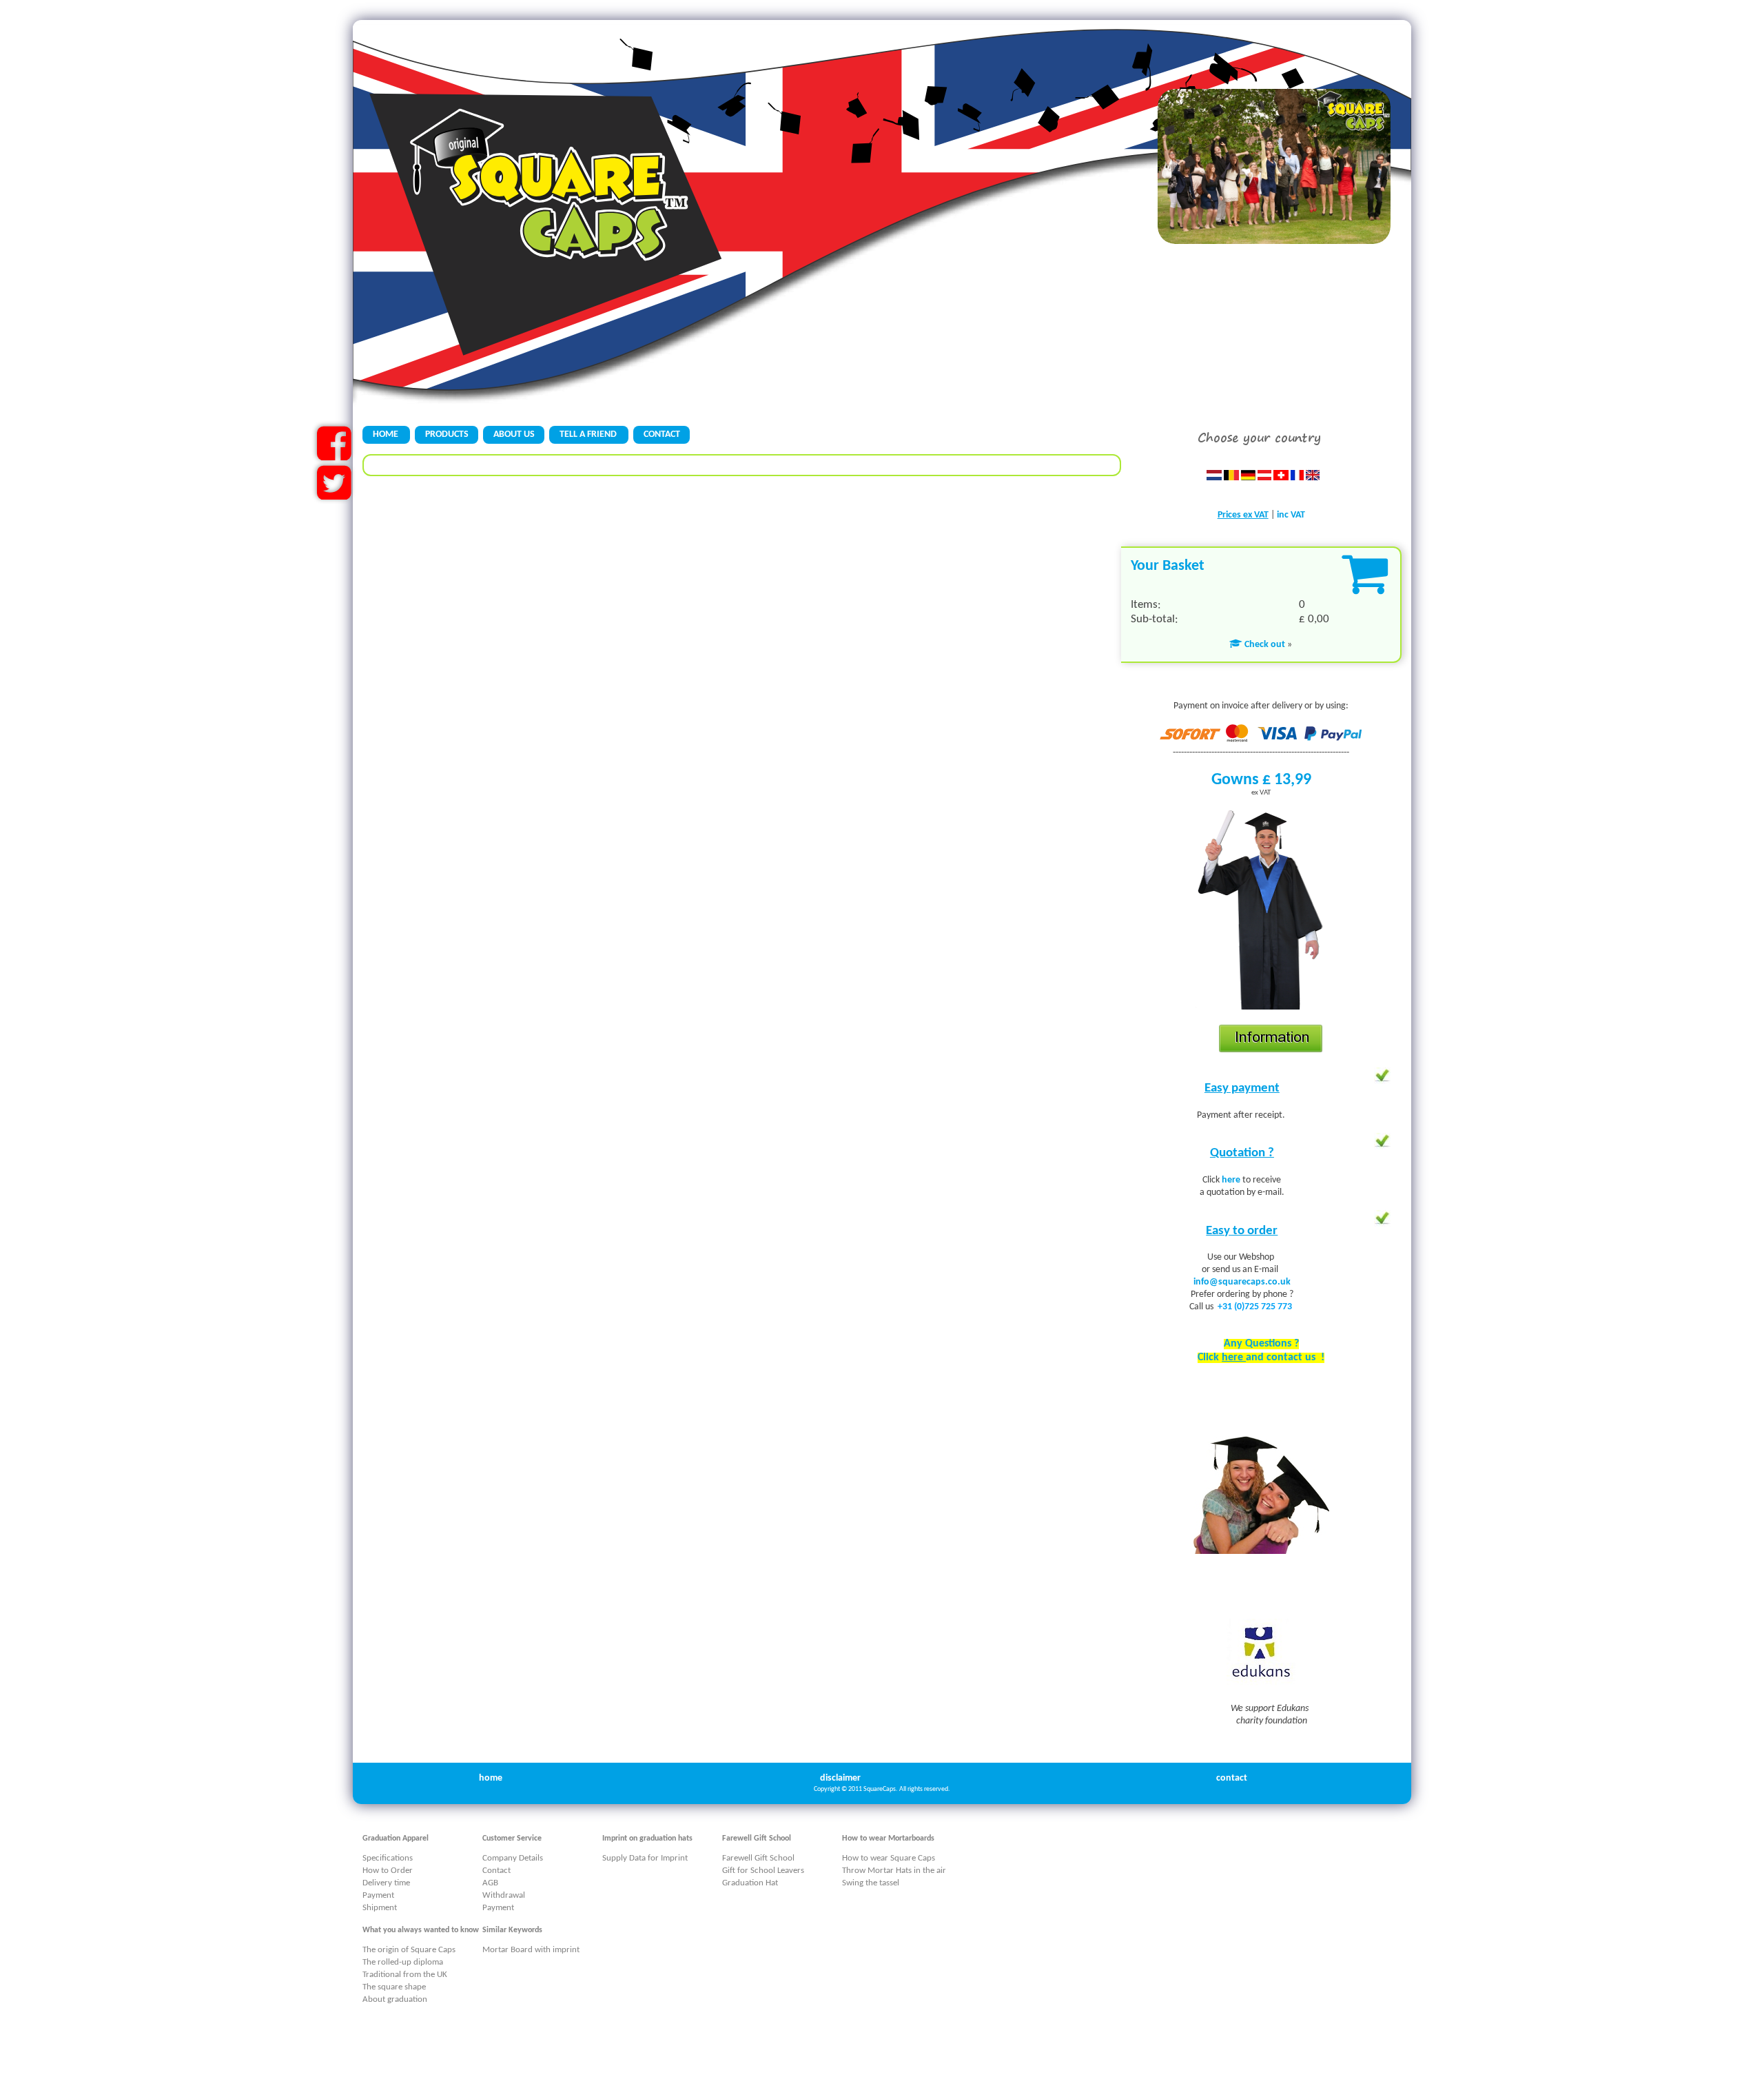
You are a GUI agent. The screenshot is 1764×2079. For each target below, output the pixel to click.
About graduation (395, 1999)
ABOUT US (514, 434)
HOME (387, 434)
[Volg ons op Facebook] (334, 455)
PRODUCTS (447, 434)
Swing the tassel (871, 1883)
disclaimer (840, 1778)
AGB (490, 1883)
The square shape (394, 1987)
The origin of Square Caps (409, 1950)
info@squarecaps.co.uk (1242, 1282)
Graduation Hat (750, 1883)
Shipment (380, 1908)
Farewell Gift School (758, 1858)
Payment (378, 1895)
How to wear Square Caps (889, 1858)
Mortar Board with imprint (531, 1950)
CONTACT (662, 434)
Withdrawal (504, 1895)
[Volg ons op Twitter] (334, 494)
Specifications (388, 1858)
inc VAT (1291, 515)
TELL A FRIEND (589, 434)
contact (1232, 1778)
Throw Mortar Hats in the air (894, 1871)
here (1232, 1180)
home (491, 1778)
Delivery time (386, 1883)
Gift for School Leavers (763, 1871)
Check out (1264, 645)
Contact (496, 1871)
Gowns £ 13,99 (1261, 780)
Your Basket (1168, 566)
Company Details (513, 1858)
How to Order (388, 1871)
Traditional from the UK (405, 1975)
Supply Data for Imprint (645, 1858)
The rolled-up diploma (403, 1962)
